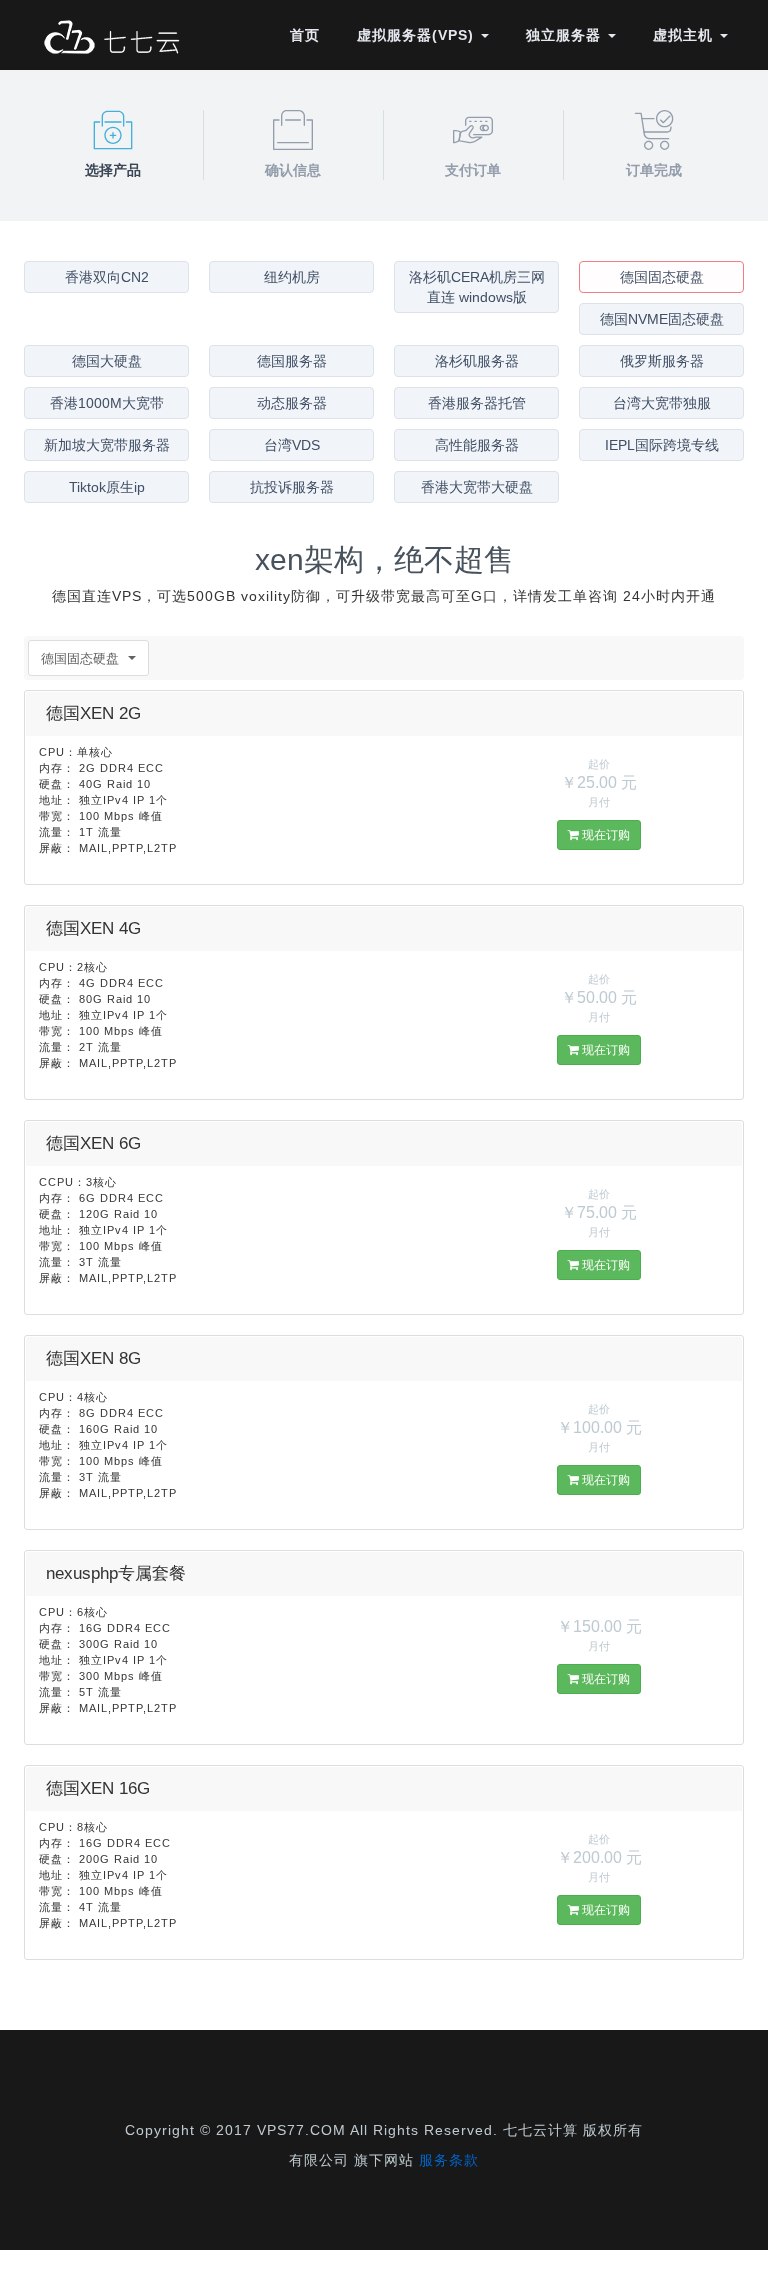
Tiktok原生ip (107, 487)
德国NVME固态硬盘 (662, 319)
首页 (305, 35)
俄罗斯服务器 (662, 361)
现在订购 (604, 835)
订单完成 (654, 170)
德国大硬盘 (107, 361)
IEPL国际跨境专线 (662, 445)
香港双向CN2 (107, 277)
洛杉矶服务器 (477, 361)
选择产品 (113, 170)
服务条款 (449, 2160)
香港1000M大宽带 (107, 403)
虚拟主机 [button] (685, 35)
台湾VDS (292, 445)
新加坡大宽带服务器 (107, 445)
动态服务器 (292, 403)
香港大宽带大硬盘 (477, 487)
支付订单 (473, 170)
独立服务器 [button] (566, 35)
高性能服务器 (477, 445)
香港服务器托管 (477, 403)
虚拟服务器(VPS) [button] (418, 35)
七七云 (111, 40)
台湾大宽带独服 (662, 403)
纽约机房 (292, 277)
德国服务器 (292, 361)
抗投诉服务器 (292, 487)
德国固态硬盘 (662, 277)
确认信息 (293, 170)
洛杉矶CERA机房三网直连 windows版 (477, 287)
